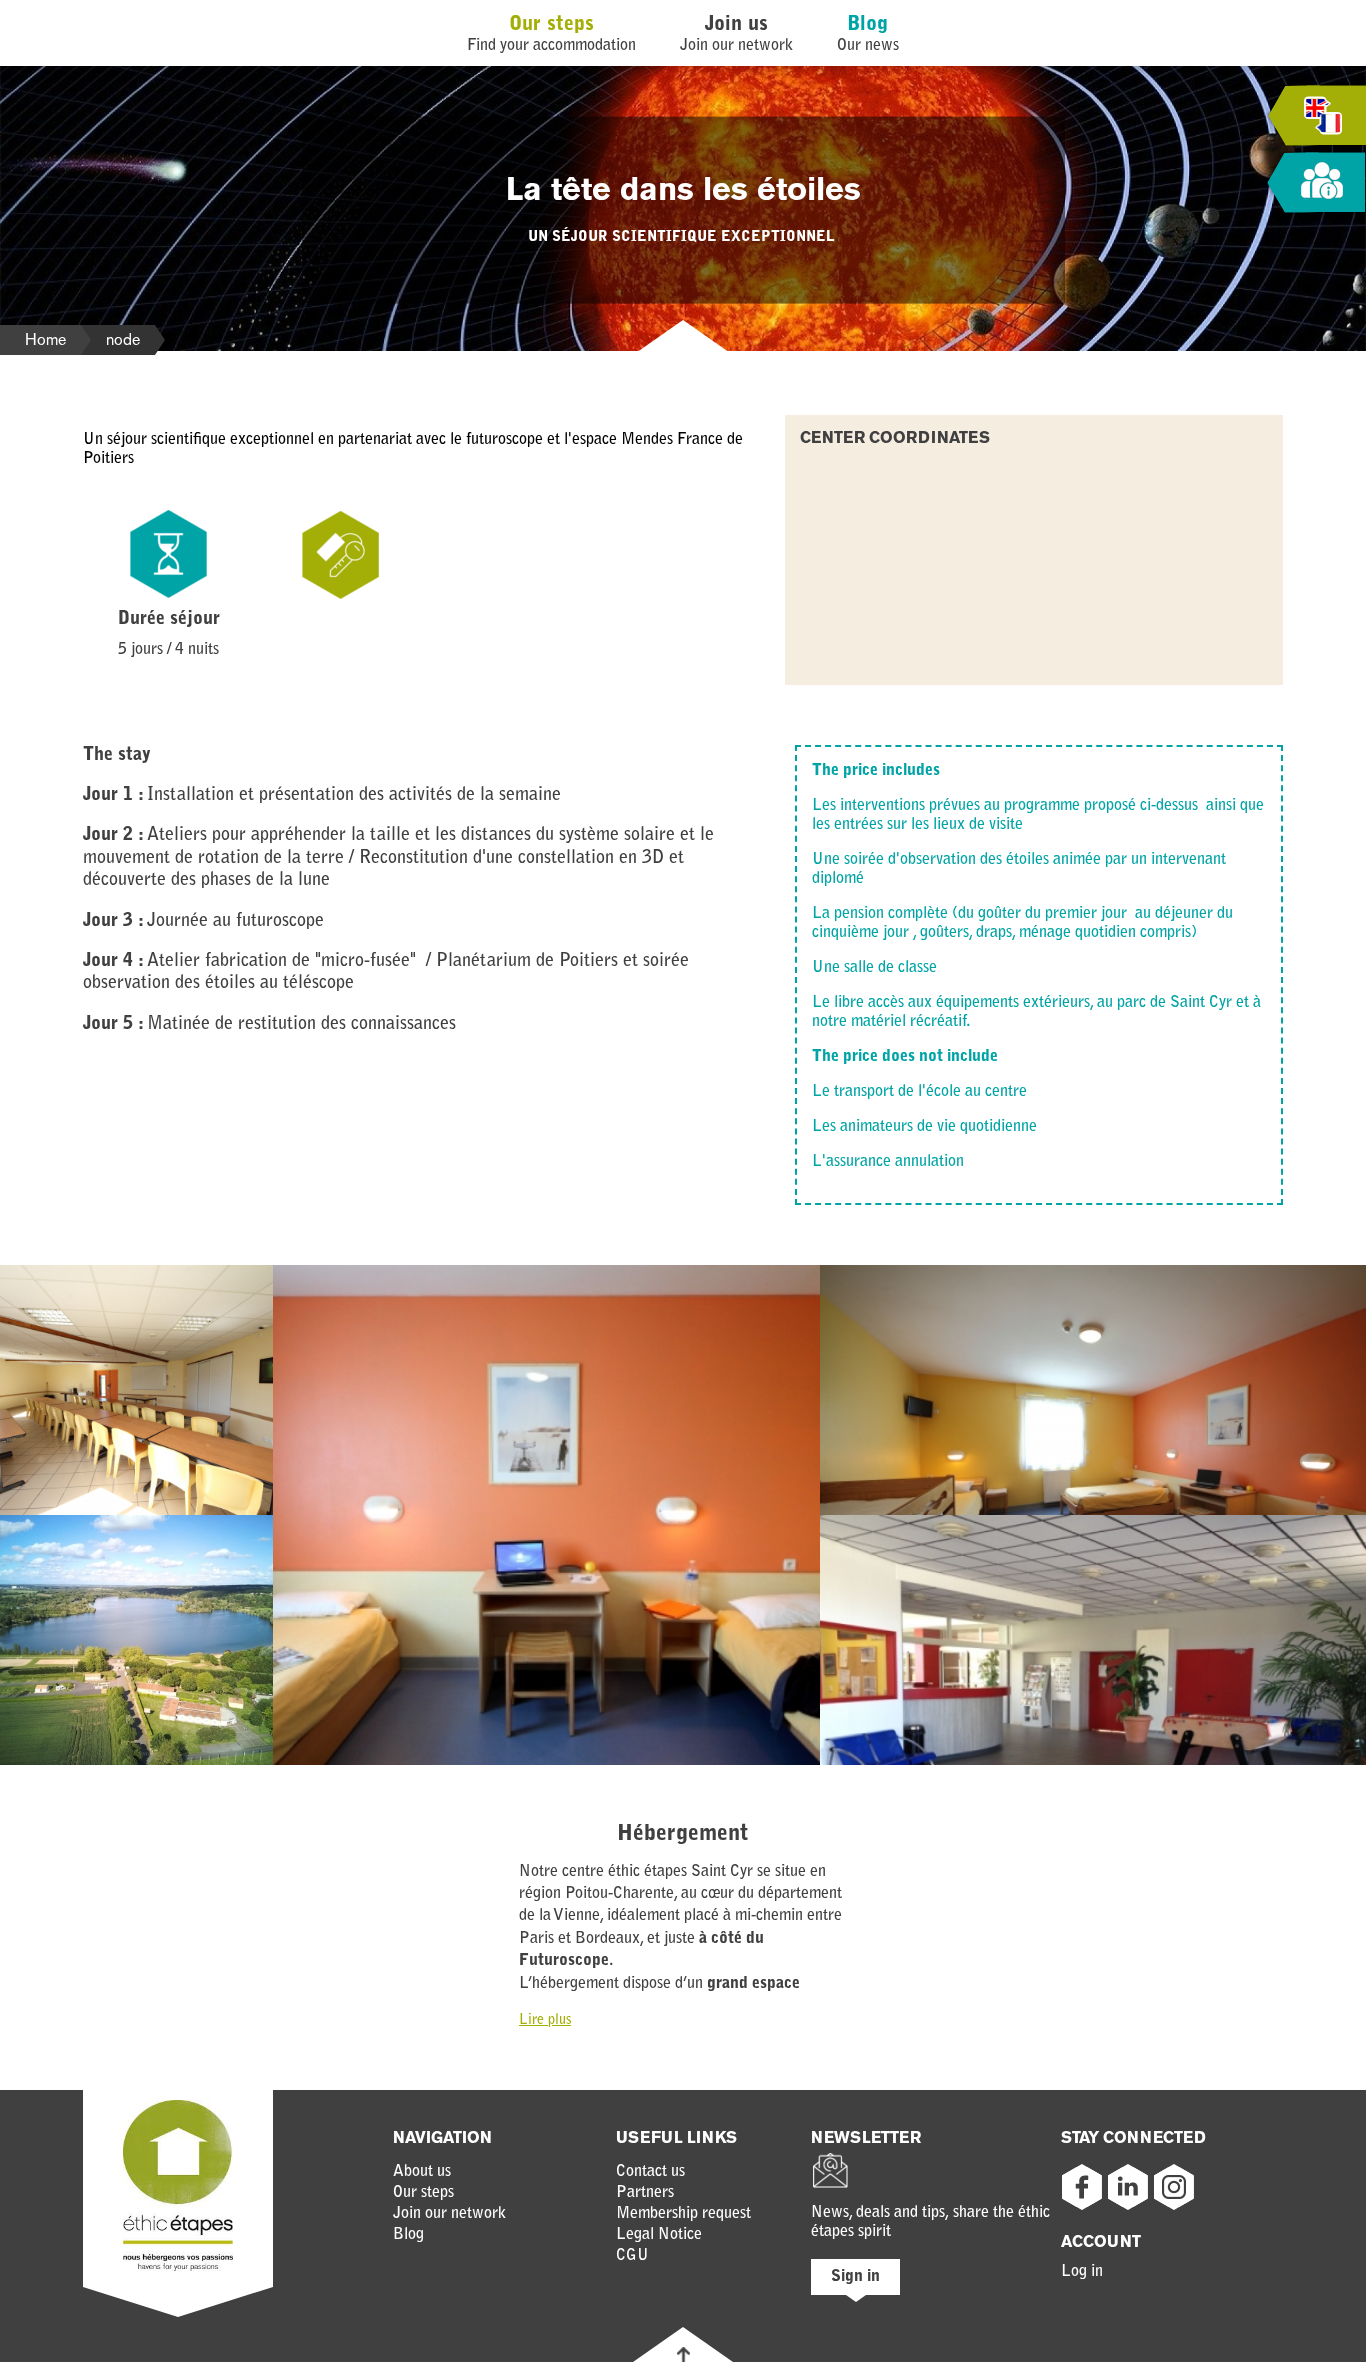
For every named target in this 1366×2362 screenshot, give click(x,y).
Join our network (449, 2214)
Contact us (650, 2172)
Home (45, 339)
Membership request (683, 2214)
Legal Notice (659, 2235)
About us (422, 2172)
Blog (867, 25)
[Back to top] (683, 2354)
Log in (1082, 2272)
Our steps (551, 25)
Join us (736, 25)
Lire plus (545, 2021)
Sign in (855, 2277)
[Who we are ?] (1316, 183)
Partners (645, 2193)
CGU (632, 2256)
